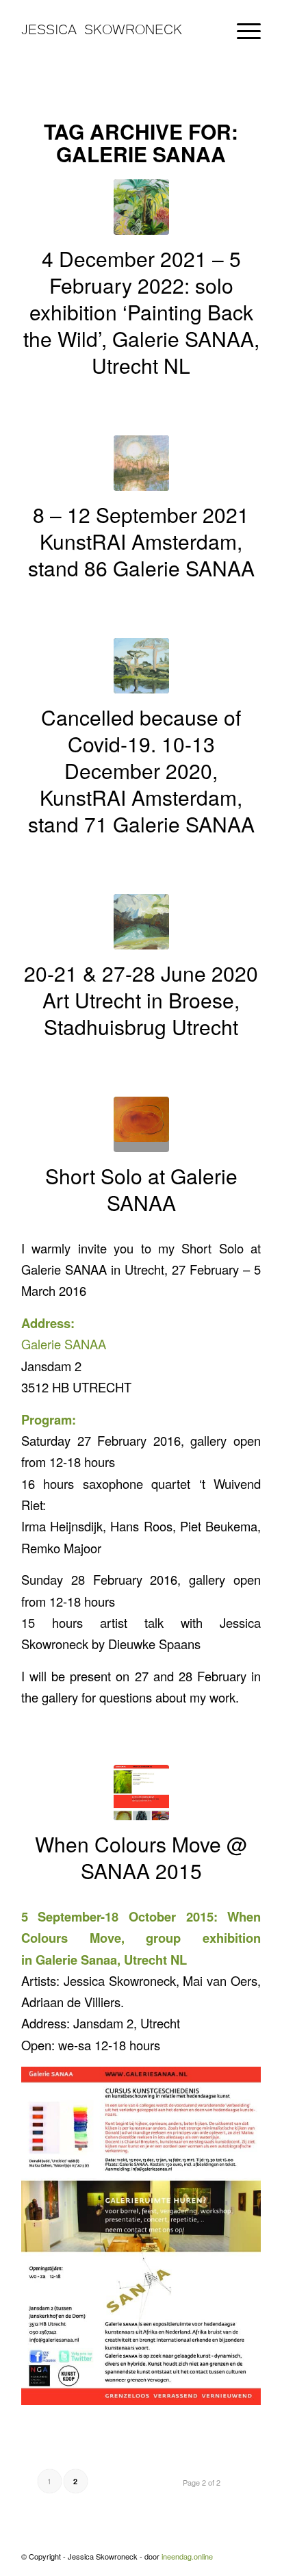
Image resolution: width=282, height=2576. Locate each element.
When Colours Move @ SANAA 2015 (141, 1857)
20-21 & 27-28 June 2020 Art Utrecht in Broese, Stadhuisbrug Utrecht (141, 1000)
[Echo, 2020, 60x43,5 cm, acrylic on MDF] (141, 922)
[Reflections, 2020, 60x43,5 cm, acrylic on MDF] (141, 666)
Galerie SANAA (64, 1344)
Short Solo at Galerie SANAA (141, 1189)
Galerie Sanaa (76, 1960)
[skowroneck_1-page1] (141, 1793)
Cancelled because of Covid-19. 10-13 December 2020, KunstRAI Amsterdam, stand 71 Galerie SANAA (141, 770)
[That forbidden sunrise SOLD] (141, 463)
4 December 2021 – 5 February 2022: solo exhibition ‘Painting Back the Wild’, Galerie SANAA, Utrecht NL (141, 312)
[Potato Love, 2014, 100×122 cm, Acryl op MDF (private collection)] (141, 1124)
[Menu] (242, 28)
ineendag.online (187, 2556)
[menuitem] (242, 28)
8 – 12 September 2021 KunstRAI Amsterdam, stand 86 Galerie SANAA (141, 541)
